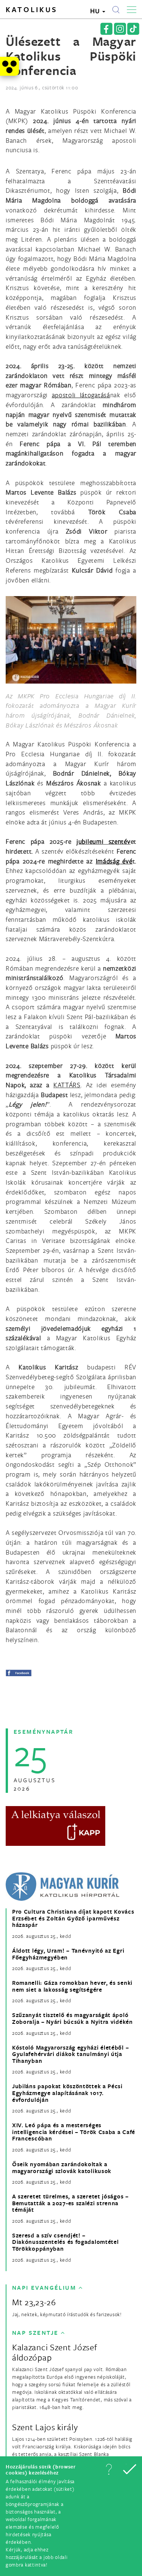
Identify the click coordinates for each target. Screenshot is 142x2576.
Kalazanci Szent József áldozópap (55, 2352)
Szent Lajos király (45, 2427)
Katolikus (32, 9)
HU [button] (96, 11)
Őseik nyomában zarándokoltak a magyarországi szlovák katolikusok (62, 2168)
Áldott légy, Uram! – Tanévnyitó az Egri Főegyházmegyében (68, 1954)
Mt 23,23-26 (34, 2302)
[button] (109, 2469)
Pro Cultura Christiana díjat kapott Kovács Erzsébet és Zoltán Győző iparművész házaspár (73, 1918)
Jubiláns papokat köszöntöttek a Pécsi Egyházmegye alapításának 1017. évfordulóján (67, 2093)
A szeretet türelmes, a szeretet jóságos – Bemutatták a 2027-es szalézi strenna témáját (70, 2203)
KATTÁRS (67, 1085)
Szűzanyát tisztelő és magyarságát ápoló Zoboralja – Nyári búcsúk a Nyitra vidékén (73, 2018)
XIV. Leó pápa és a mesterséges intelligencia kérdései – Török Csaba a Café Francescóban (74, 2132)
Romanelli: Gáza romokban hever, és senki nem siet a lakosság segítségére (72, 1986)
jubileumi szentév (104, 841)
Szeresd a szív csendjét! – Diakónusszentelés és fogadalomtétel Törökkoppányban (66, 2242)
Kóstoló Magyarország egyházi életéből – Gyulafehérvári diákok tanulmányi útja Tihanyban (70, 2054)
